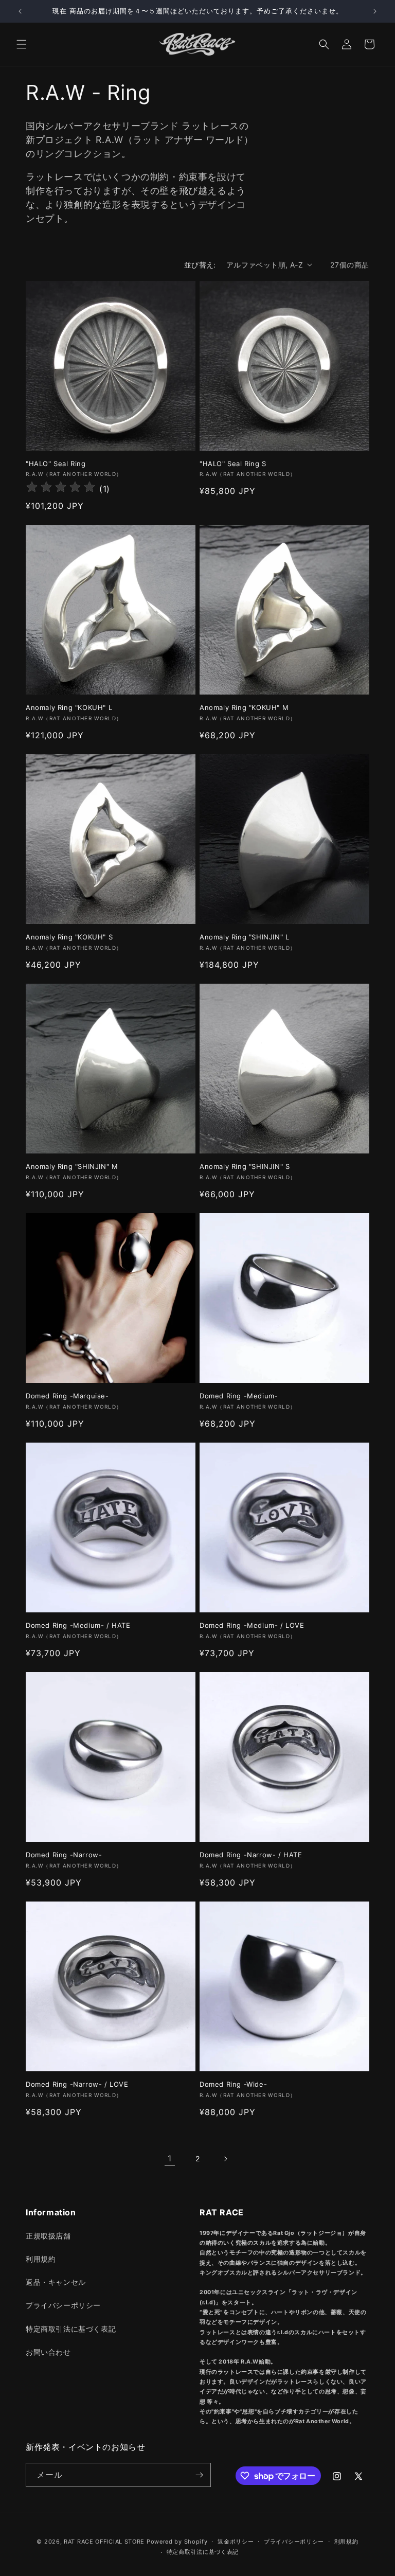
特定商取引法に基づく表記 (71, 2329)
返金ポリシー (236, 2542)
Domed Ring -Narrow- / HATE (251, 1855)
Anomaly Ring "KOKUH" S (69, 937)
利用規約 (41, 2259)
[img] (61, 488)
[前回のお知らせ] (20, 11)
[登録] (199, 2475)
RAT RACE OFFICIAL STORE (104, 2542)
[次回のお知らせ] (375, 11)
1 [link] (170, 2158)
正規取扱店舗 (48, 2236)
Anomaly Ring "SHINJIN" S (245, 1166)
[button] (22, 44)
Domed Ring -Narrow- (64, 1855)
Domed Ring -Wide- (233, 2084)
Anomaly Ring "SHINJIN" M (72, 1166)
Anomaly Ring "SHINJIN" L (244, 937)
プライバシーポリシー (63, 2305)
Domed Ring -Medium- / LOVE (252, 1625)
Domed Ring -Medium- (239, 1396)
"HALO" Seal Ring (56, 464)
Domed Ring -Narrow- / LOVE (77, 2084)
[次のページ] (225, 2159)
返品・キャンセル (56, 2282)
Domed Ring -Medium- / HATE (78, 1625)
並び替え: (200, 265)
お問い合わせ (48, 2352)
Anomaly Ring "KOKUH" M (244, 707)
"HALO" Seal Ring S (233, 464)
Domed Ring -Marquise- (67, 1396)
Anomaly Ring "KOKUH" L (69, 707)
